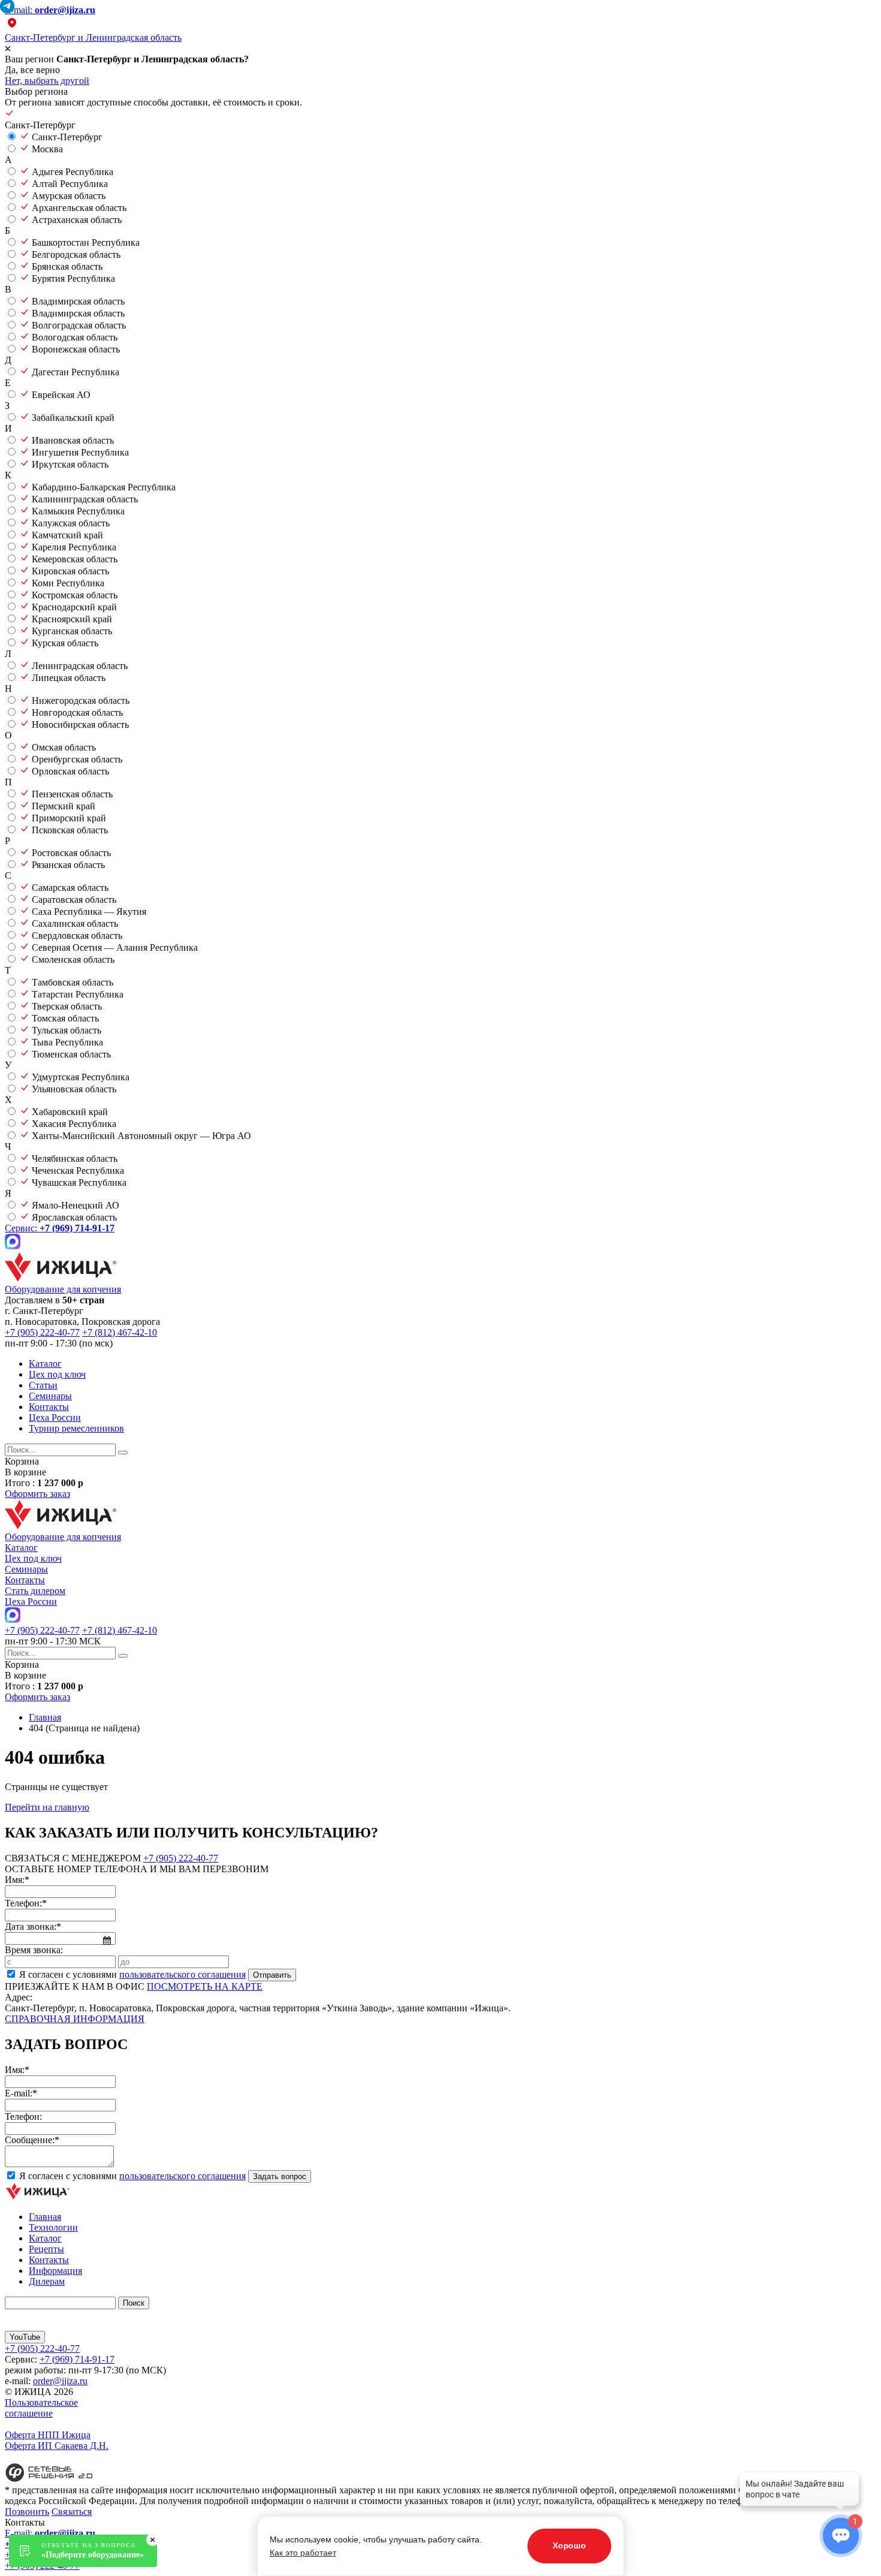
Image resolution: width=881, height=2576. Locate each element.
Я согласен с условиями (132, 1974)
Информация (55, 2271)
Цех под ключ (57, 1374)
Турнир (76, 1428)
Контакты (49, 1407)
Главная (45, 2217)
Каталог (45, 1364)
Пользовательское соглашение (41, 2408)
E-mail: (50, 10)
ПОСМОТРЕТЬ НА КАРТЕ (205, 1986)
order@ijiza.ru (60, 2381)
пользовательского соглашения (182, 1974)
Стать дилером (35, 1591)
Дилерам (47, 2281)
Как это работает (303, 2553)
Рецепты (46, 2249)
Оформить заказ (37, 1494)
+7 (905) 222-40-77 (42, 1332)
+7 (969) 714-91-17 (77, 2359)
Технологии (53, 2227)
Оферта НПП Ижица (48, 2435)
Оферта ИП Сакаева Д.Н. (57, 2446)
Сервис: (60, 1228)
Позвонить (27, 2512)
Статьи (43, 1385)
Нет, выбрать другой (47, 81)
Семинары (50, 1396)
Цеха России (55, 1417)
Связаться (72, 2512)
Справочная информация (75, 2019)
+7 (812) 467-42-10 (120, 1332)
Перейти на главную (47, 1807)
